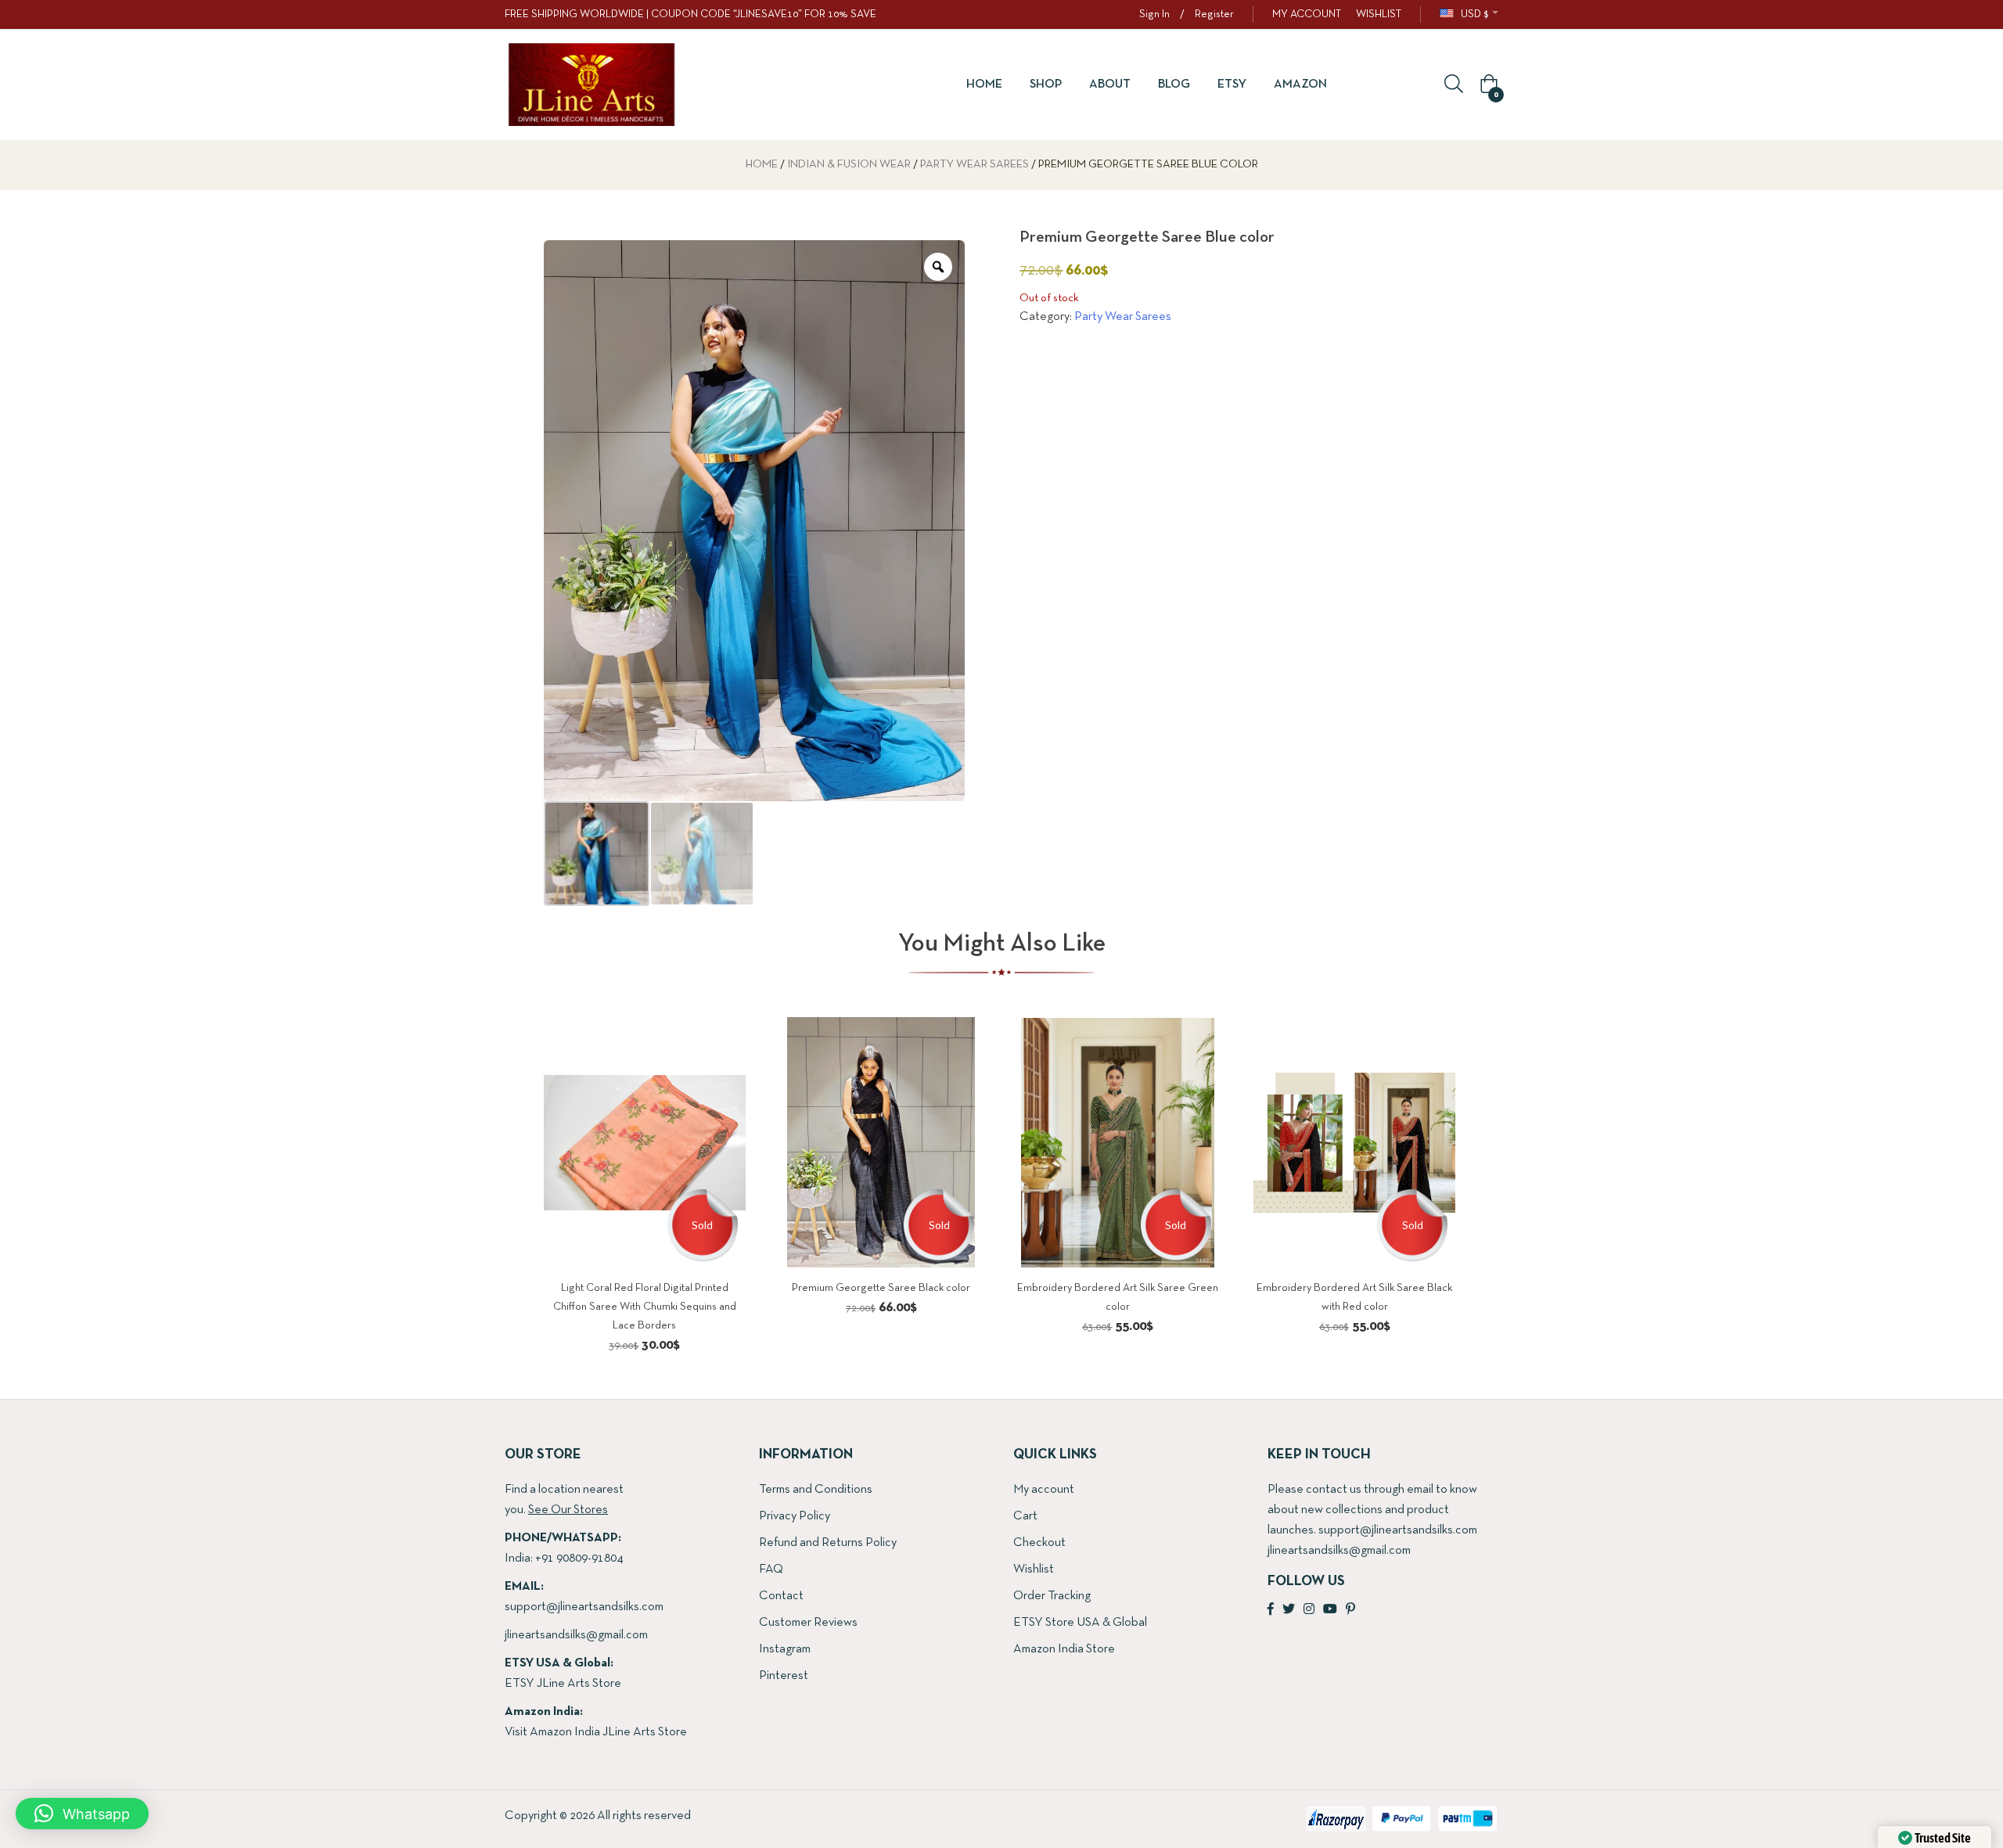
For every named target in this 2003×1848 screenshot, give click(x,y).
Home (984, 84)
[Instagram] (1309, 1610)
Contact (781, 1596)
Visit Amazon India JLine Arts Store (596, 1732)
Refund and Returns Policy (828, 1543)
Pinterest (784, 1676)
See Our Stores (568, 1510)
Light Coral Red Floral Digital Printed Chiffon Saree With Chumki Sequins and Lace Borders (645, 1307)
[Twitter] (1289, 1610)
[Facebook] (1271, 1610)
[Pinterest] (1350, 1610)
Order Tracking (1052, 1596)
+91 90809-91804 (579, 1559)
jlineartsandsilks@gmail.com (576, 1635)
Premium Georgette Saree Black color (881, 1288)
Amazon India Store (1064, 1649)
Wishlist (1034, 1569)
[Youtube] (1330, 1610)
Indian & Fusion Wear (849, 165)
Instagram (785, 1649)
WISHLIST (1379, 14)
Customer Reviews (808, 1623)
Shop (1046, 84)
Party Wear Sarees (975, 165)
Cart (1025, 1516)
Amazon (1300, 84)
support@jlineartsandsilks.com (584, 1607)
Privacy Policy (795, 1516)
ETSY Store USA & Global (1080, 1623)
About (1110, 84)
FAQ (771, 1569)
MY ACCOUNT (1307, 14)
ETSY (1232, 84)
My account (1044, 1490)
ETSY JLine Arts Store (563, 1684)
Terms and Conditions (816, 1490)
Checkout (1039, 1543)
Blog (1174, 84)
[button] (1487, 85)
